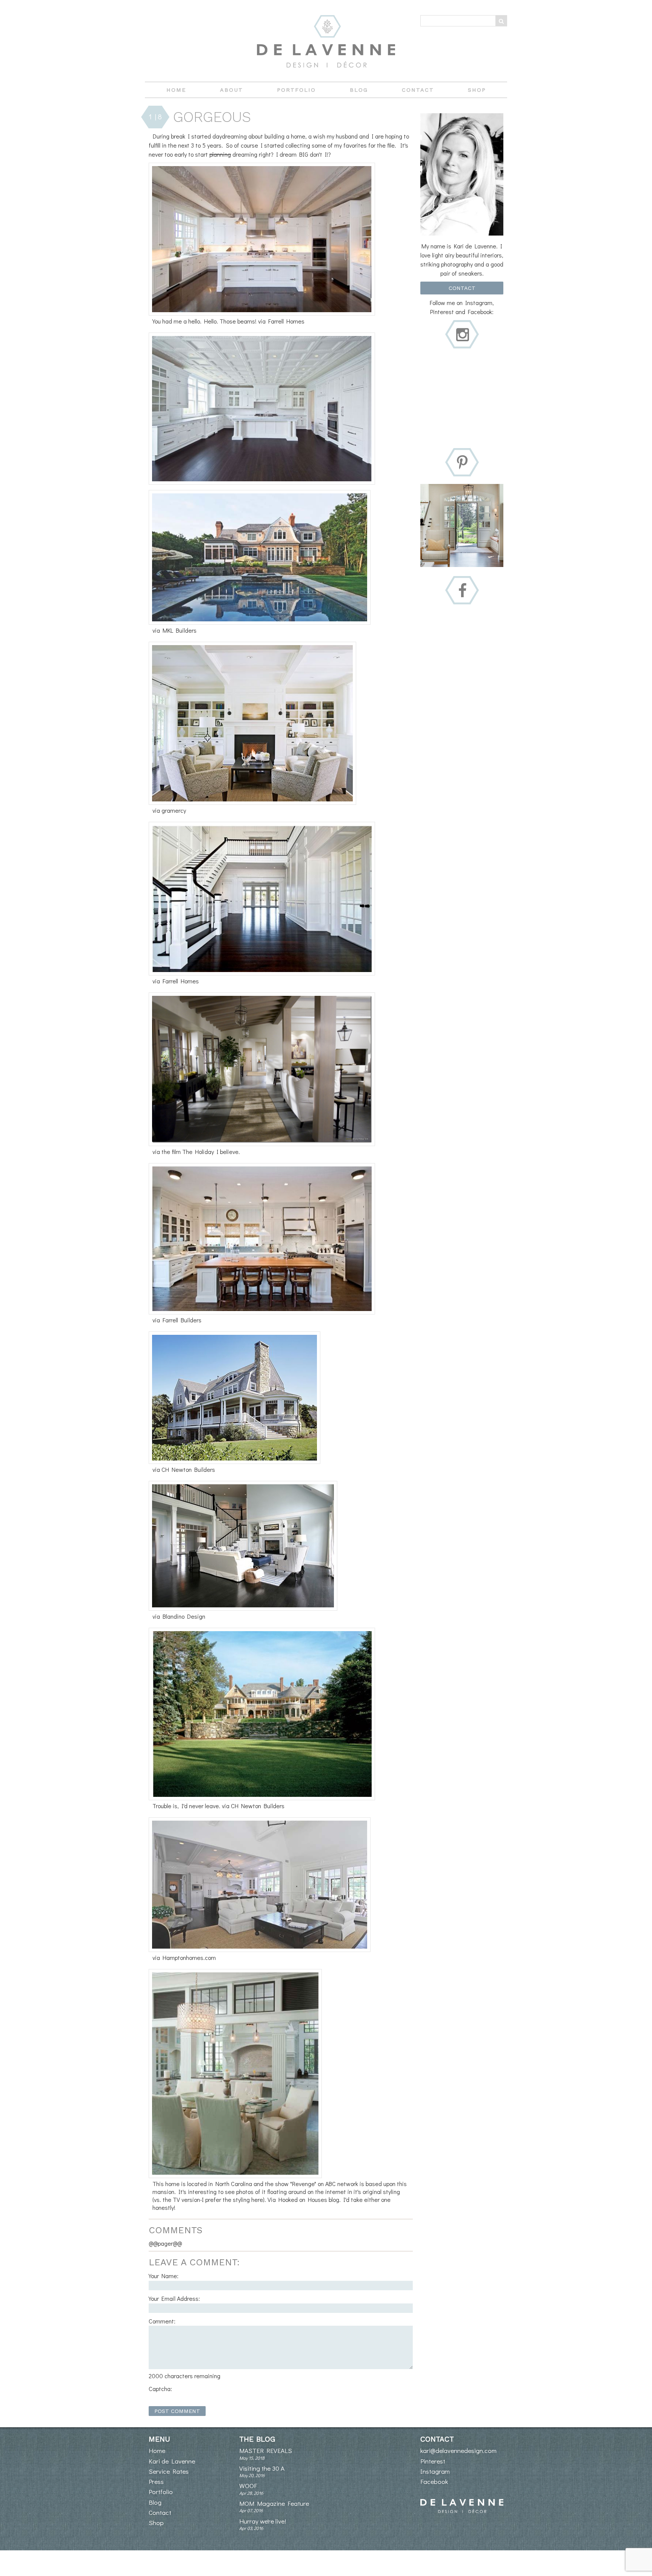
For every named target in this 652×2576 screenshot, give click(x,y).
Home (176, 90)
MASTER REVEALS (266, 2450)
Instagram (435, 2471)
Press (156, 2481)
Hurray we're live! (263, 2521)
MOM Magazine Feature (274, 2503)
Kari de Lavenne (172, 2461)
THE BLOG (257, 2439)
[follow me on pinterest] (462, 463)
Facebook (434, 2481)
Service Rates (169, 2471)
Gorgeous (212, 117)
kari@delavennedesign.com (458, 2450)
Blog (359, 90)
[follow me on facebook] (462, 591)
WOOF (248, 2486)
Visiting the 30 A (262, 2468)
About (231, 90)
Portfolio (296, 90)
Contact (418, 90)
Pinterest (433, 2461)
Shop (477, 90)
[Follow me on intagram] (463, 335)
